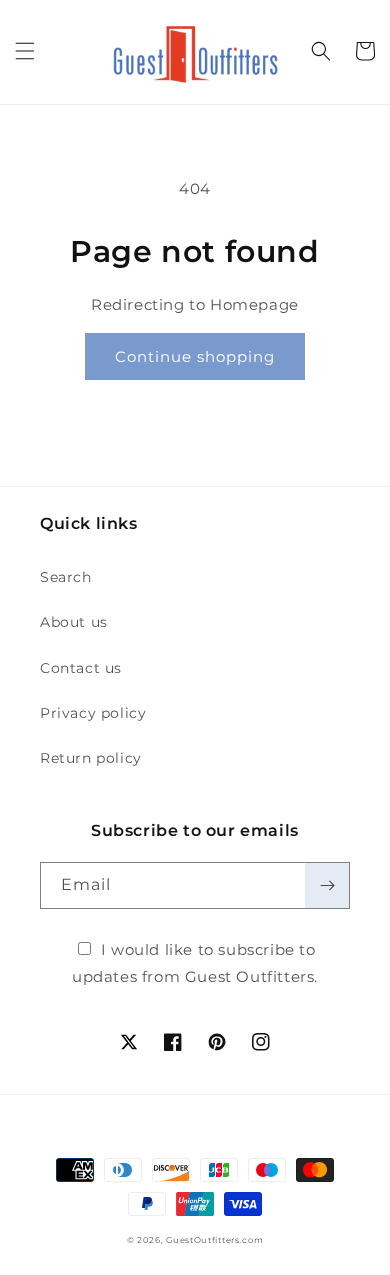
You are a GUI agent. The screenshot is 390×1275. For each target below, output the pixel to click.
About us (74, 622)
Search (66, 577)
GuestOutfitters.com (214, 1240)
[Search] (321, 51)
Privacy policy (93, 713)
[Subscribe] (327, 885)
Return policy (91, 758)
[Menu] (25, 51)
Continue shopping (195, 356)
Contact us (81, 668)
